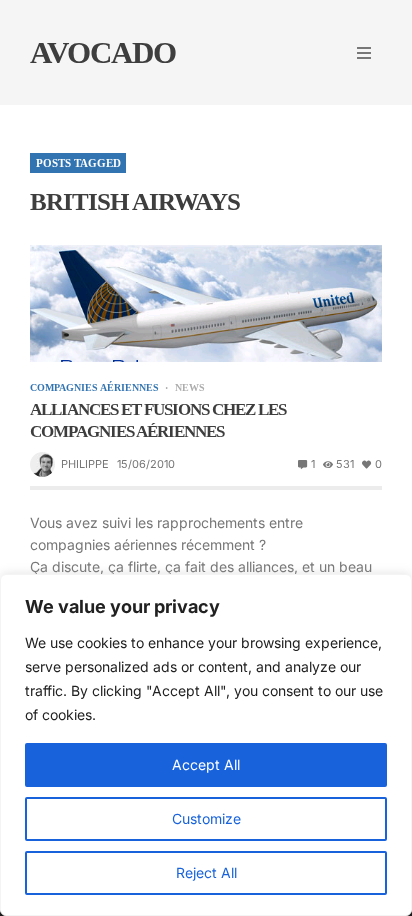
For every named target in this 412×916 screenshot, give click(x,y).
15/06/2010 (146, 464)
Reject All (206, 872)
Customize (206, 818)
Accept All (206, 764)
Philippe (85, 464)
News (189, 388)
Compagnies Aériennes (94, 388)
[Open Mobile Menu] (364, 53)
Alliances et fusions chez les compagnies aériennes (158, 420)
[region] (206, 745)
